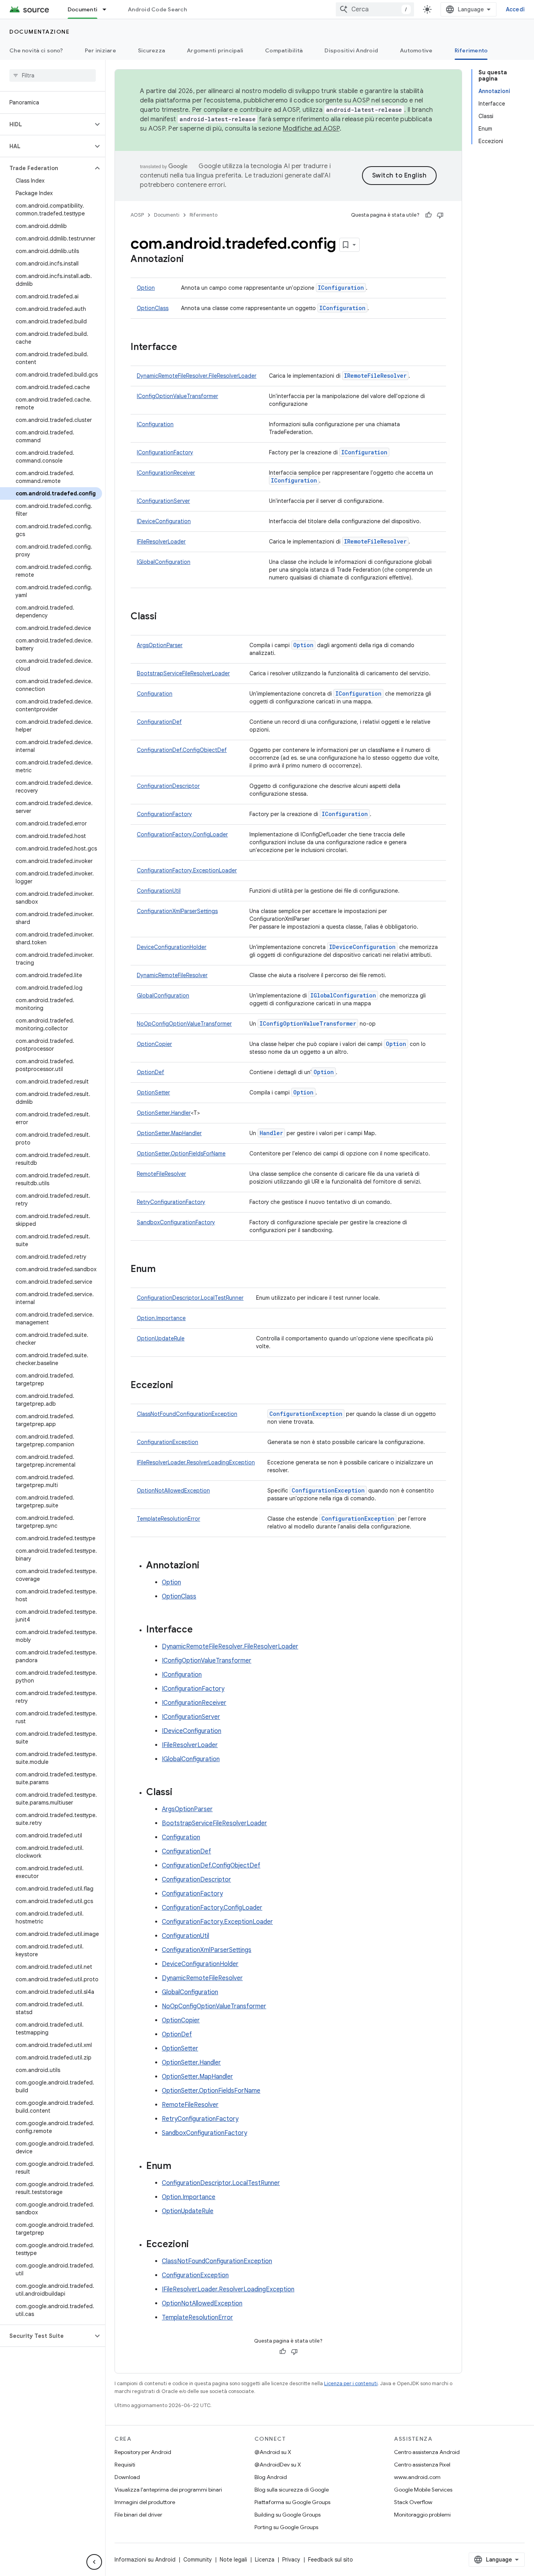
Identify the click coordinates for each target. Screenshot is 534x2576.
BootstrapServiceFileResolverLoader (183, 673)
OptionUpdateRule (161, 1338)
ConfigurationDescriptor (168, 786)
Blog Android (271, 2477)
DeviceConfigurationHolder (172, 947)
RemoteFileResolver (161, 1174)
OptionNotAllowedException (173, 1491)
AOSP (137, 215)
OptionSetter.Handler (164, 1113)
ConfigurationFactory (164, 814)
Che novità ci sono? (36, 50)
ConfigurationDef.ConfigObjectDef (182, 750)
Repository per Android (143, 2452)
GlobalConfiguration (163, 996)
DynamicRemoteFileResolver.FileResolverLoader (197, 376)
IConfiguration (341, 288)
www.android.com (417, 2477)
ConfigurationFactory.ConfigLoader (182, 834)
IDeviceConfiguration (164, 521)
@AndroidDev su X (278, 2465)
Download (127, 2477)
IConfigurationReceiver (166, 473)
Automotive (416, 50)
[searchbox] (53, 75)
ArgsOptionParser (160, 645)
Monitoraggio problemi (422, 2515)
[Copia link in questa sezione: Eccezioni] (181, 1386)
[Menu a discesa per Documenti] (108, 9)
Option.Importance (161, 1318)
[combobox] (375, 9)
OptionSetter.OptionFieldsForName (181, 1153)
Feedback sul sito (331, 2560)
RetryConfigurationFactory (171, 1202)
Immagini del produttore (145, 2502)
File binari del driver (138, 2515)
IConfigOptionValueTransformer (177, 396)
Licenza (265, 2560)
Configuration (155, 694)
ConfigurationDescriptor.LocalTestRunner (190, 1298)
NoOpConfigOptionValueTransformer (184, 1024)
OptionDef (151, 1072)
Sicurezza (151, 50)
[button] (46, 124)
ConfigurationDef (159, 722)
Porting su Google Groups (286, 2527)
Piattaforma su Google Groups (292, 2502)
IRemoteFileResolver (375, 376)
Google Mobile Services (423, 2490)
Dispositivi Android (351, 50)
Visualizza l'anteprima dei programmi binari (168, 2490)
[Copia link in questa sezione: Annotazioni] (192, 260)
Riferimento (471, 50)
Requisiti (125, 2465)
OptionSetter (153, 1092)
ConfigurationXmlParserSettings (177, 911)
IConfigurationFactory (165, 452)
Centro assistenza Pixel (422, 2465)
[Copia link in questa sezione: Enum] (163, 1270)
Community (198, 2560)
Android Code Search (157, 9)
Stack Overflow (413, 2502)
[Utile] (428, 215)
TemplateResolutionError (168, 1519)
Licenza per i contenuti (351, 2383)
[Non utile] (440, 215)
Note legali (233, 2560)
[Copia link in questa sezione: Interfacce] (185, 348)
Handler (271, 1133)
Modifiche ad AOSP (311, 129)
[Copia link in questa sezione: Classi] (165, 617)
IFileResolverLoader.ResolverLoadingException (196, 1462)
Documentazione (39, 32)
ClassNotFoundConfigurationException (187, 1414)
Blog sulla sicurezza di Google (292, 2490)
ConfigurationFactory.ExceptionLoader (187, 870)
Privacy (291, 2560)
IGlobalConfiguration (164, 562)
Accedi (515, 9)
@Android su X (273, 2452)
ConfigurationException (306, 1414)
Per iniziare (100, 50)
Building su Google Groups (288, 2515)
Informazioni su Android (145, 2560)
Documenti (82, 9)
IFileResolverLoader (161, 542)
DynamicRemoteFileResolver (172, 975)
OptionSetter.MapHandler (169, 1133)
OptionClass (153, 308)
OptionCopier (154, 1044)
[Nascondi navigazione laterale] (94, 2562)
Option (146, 288)
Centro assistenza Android (427, 2452)
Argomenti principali (215, 50)
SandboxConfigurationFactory (176, 1222)
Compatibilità (284, 50)
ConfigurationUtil (159, 891)
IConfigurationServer (163, 501)
